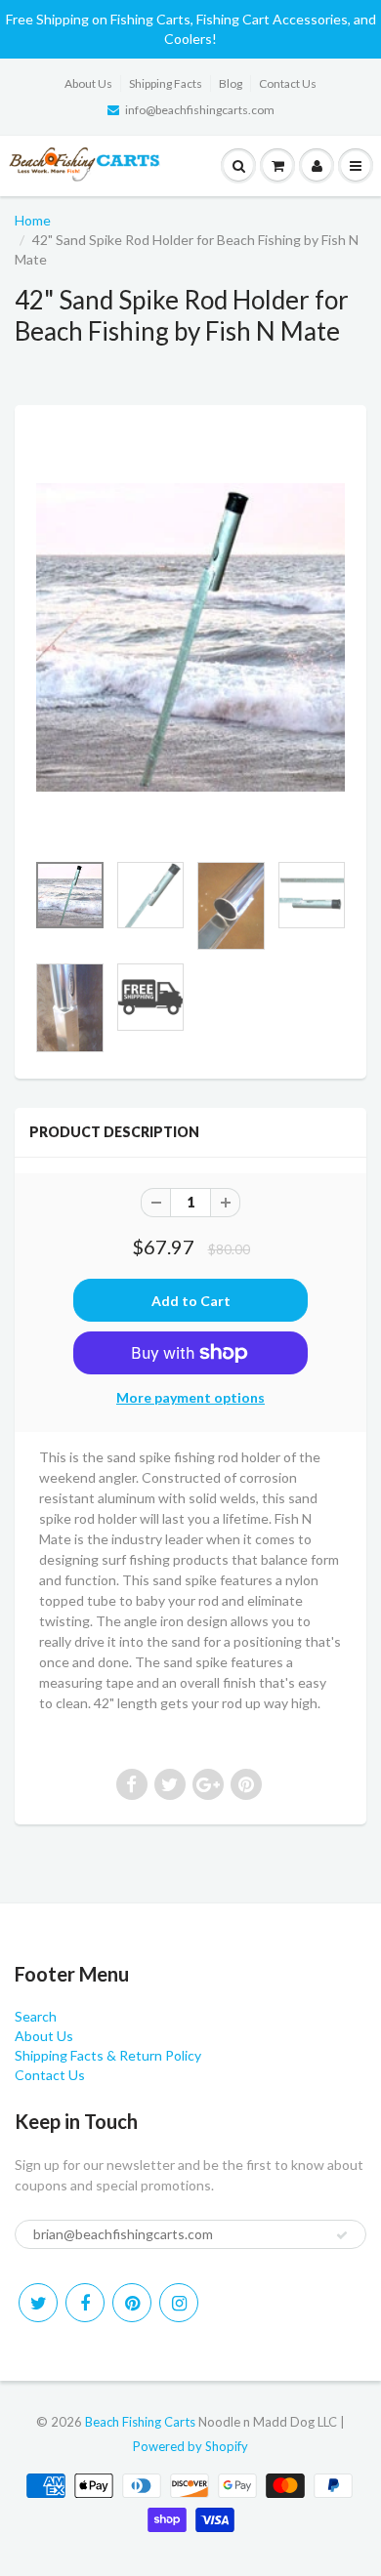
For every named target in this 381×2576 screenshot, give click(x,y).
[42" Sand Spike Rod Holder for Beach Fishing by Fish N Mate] (190, 637)
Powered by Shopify (190, 2446)
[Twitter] (38, 2303)
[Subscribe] (342, 2235)
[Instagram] (179, 2303)
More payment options (190, 1397)
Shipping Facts (166, 83)
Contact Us (288, 83)
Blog (231, 83)
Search (36, 2016)
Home (33, 220)
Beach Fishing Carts (140, 2422)
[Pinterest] (132, 2303)
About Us (88, 83)
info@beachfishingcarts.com (200, 110)
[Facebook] (85, 2303)
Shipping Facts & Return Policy (108, 2055)
